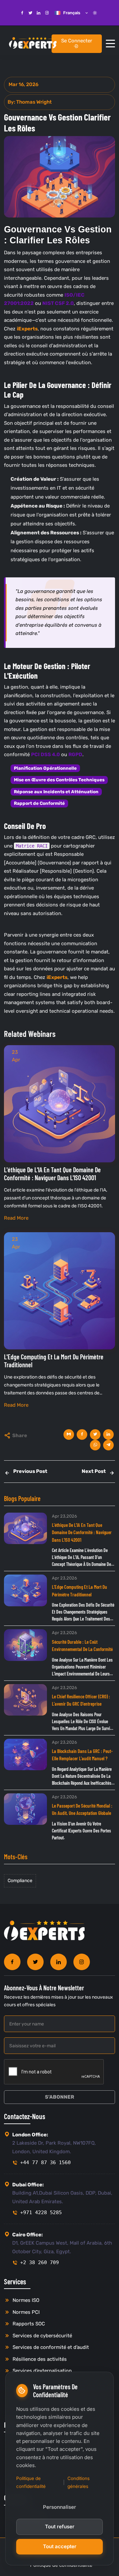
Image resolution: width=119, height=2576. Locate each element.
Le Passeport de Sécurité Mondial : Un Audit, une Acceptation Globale (82, 1809)
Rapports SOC (28, 2324)
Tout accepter (60, 2546)
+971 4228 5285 (41, 2212)
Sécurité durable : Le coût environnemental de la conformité (82, 1646)
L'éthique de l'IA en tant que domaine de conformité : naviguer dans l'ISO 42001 (82, 1532)
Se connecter (77, 41)
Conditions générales (79, 2482)
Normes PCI (25, 2312)
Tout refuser (60, 2527)
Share (20, 1435)
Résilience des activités (39, 2359)
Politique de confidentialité (31, 2482)
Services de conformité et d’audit (50, 2347)
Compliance (20, 1881)
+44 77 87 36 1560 (45, 2163)
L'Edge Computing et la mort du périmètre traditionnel (79, 1591)
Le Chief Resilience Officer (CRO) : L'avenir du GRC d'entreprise (81, 1700)
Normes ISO (25, 2300)
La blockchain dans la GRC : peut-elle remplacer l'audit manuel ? (82, 1755)
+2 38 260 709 (40, 2262)
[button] (110, 44)
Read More (16, 1218)
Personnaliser (59, 2507)
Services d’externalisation (41, 2371)
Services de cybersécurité (42, 2336)
